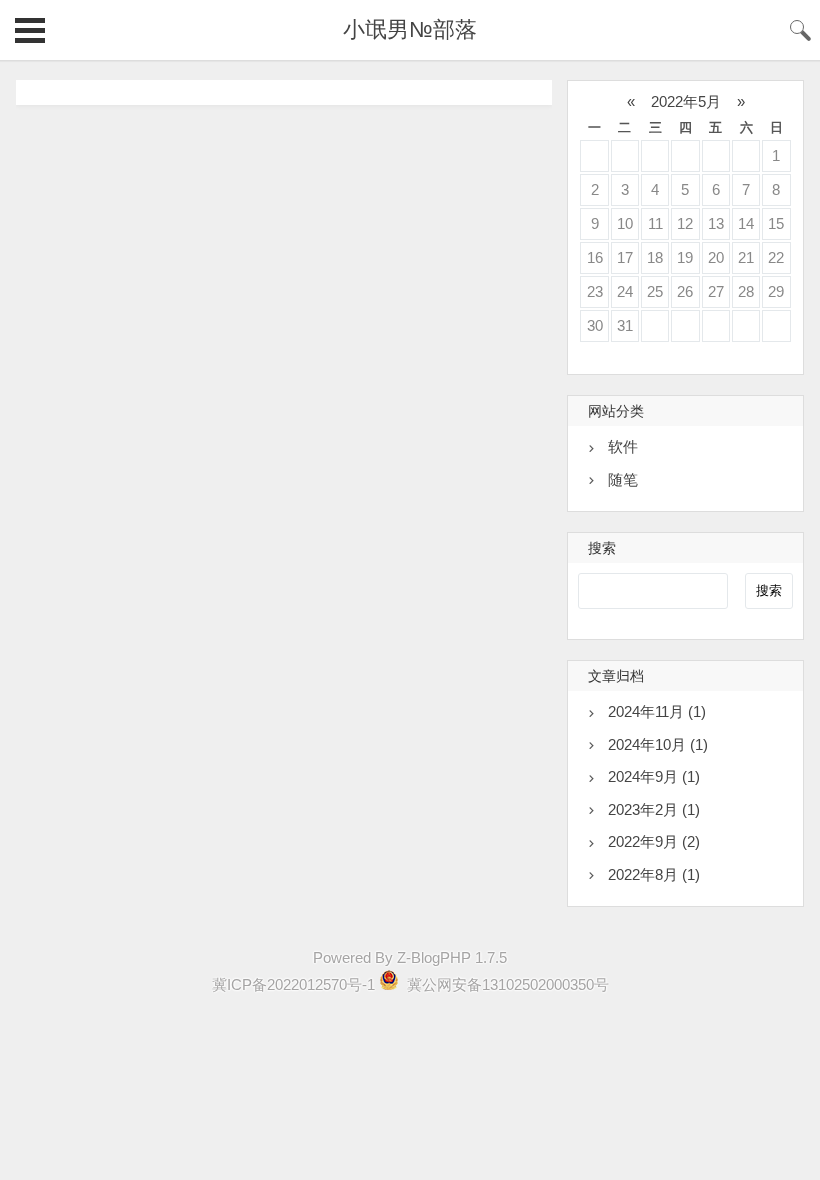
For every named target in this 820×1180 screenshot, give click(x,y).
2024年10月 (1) (658, 744)
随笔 (623, 479)
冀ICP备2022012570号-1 (293, 984)
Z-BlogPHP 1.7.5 (452, 957)
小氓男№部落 (410, 29)
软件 (623, 446)
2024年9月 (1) (654, 776)
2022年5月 (686, 101)
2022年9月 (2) (654, 841)
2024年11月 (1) (657, 711)
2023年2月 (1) (654, 809)
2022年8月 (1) (654, 874)
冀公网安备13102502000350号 (506, 984)
